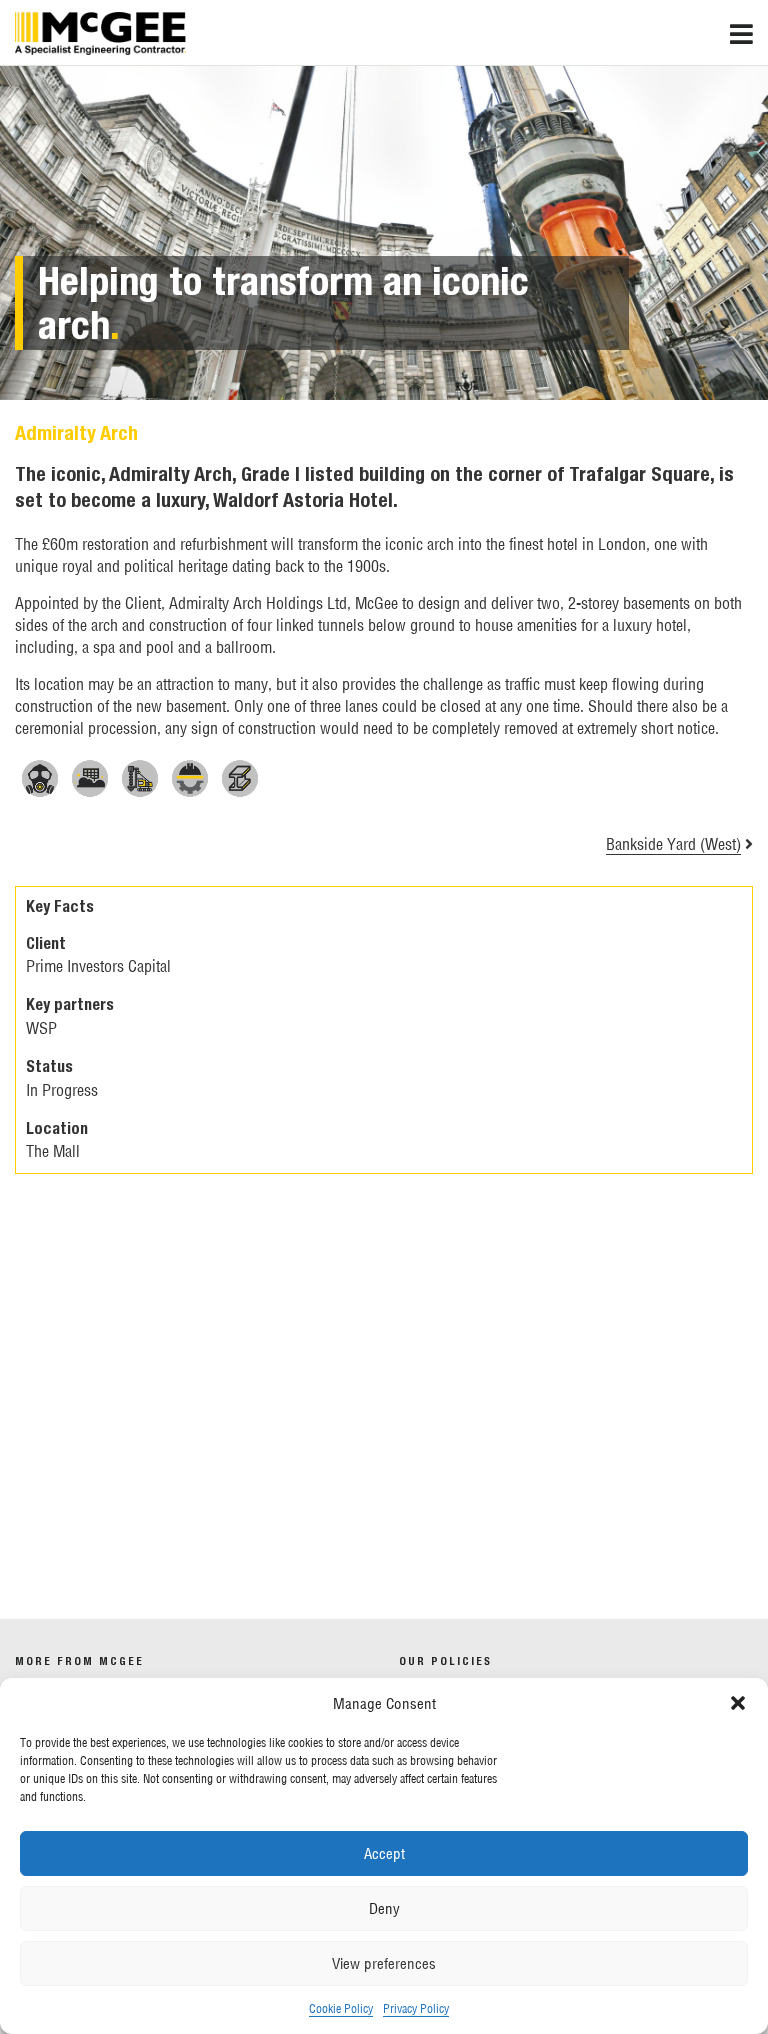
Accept (384, 1853)
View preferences (384, 1963)
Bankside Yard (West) (673, 844)
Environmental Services (148, 1588)
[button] (738, 1703)
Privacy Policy (416, 2008)
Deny (384, 1908)
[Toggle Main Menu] (749, 29)
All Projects (111, 1498)
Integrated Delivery (133, 1543)
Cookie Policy (341, 2008)
